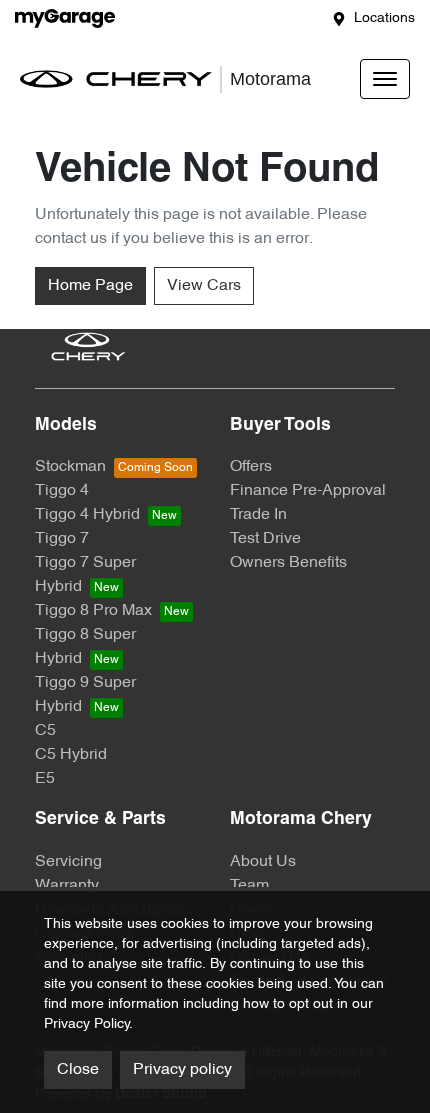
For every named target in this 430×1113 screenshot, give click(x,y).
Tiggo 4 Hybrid (87, 515)
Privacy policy (182, 1070)
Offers (251, 467)
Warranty (67, 886)
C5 (45, 731)
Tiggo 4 (62, 491)
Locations (384, 18)
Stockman (70, 467)
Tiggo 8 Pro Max (93, 611)
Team (249, 886)
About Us (263, 862)
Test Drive (265, 539)
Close (78, 1070)
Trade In (258, 515)
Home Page (90, 286)
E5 (45, 779)
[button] (385, 79)
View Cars (204, 286)
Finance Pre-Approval (308, 491)
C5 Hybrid (71, 755)
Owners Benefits (288, 563)
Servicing (68, 862)
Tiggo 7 (62, 539)
